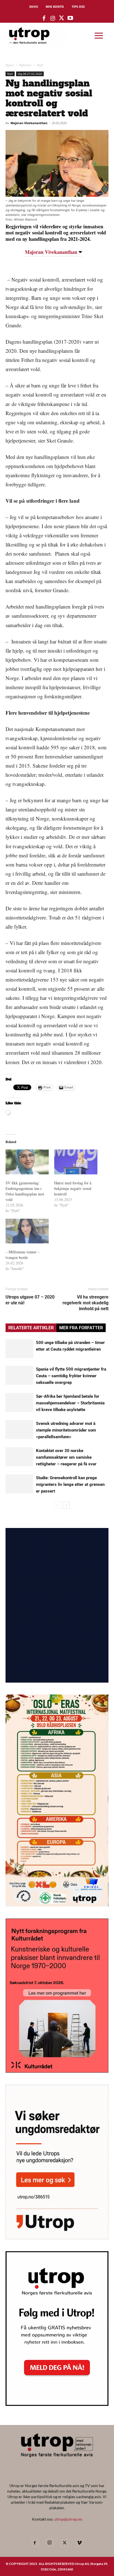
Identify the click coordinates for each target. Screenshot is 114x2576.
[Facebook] (35, 2543)
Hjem (10, 65)
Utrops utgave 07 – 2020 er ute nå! (30, 1300)
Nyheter (25, 65)
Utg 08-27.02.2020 (30, 74)
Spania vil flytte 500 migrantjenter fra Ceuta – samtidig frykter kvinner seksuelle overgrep (71, 1376)
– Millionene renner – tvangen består (23, 1255)
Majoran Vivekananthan (29, 123)
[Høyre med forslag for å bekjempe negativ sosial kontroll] (76, 1162)
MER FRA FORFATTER (81, 1328)
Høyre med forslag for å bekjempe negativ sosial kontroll (73, 1188)
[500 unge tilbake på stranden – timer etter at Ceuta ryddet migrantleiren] (19, 1349)
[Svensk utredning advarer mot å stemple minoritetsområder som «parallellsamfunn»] (19, 1430)
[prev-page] (57, 1505)
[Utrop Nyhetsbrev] (57, 2404)
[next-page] (66, 1505)
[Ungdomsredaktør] (57, 2238)
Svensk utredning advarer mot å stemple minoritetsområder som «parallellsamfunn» (66, 1430)
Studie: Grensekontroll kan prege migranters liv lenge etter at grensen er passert (70, 1484)
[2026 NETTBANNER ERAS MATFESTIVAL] (57, 1905)
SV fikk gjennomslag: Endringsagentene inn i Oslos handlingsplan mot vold (25, 1191)
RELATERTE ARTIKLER (31, 1328)
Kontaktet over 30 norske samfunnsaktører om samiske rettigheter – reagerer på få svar (66, 1457)
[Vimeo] (79, 2543)
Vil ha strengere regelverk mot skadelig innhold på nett (85, 1303)
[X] (64, 2543)
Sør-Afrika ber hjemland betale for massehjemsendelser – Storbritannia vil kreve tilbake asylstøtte (70, 1403)
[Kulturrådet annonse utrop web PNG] (57, 2071)
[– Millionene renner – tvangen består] (27, 1231)
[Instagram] (50, 2543)
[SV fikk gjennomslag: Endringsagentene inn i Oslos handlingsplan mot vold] (27, 1162)
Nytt (40, 65)
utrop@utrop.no (68, 2519)
